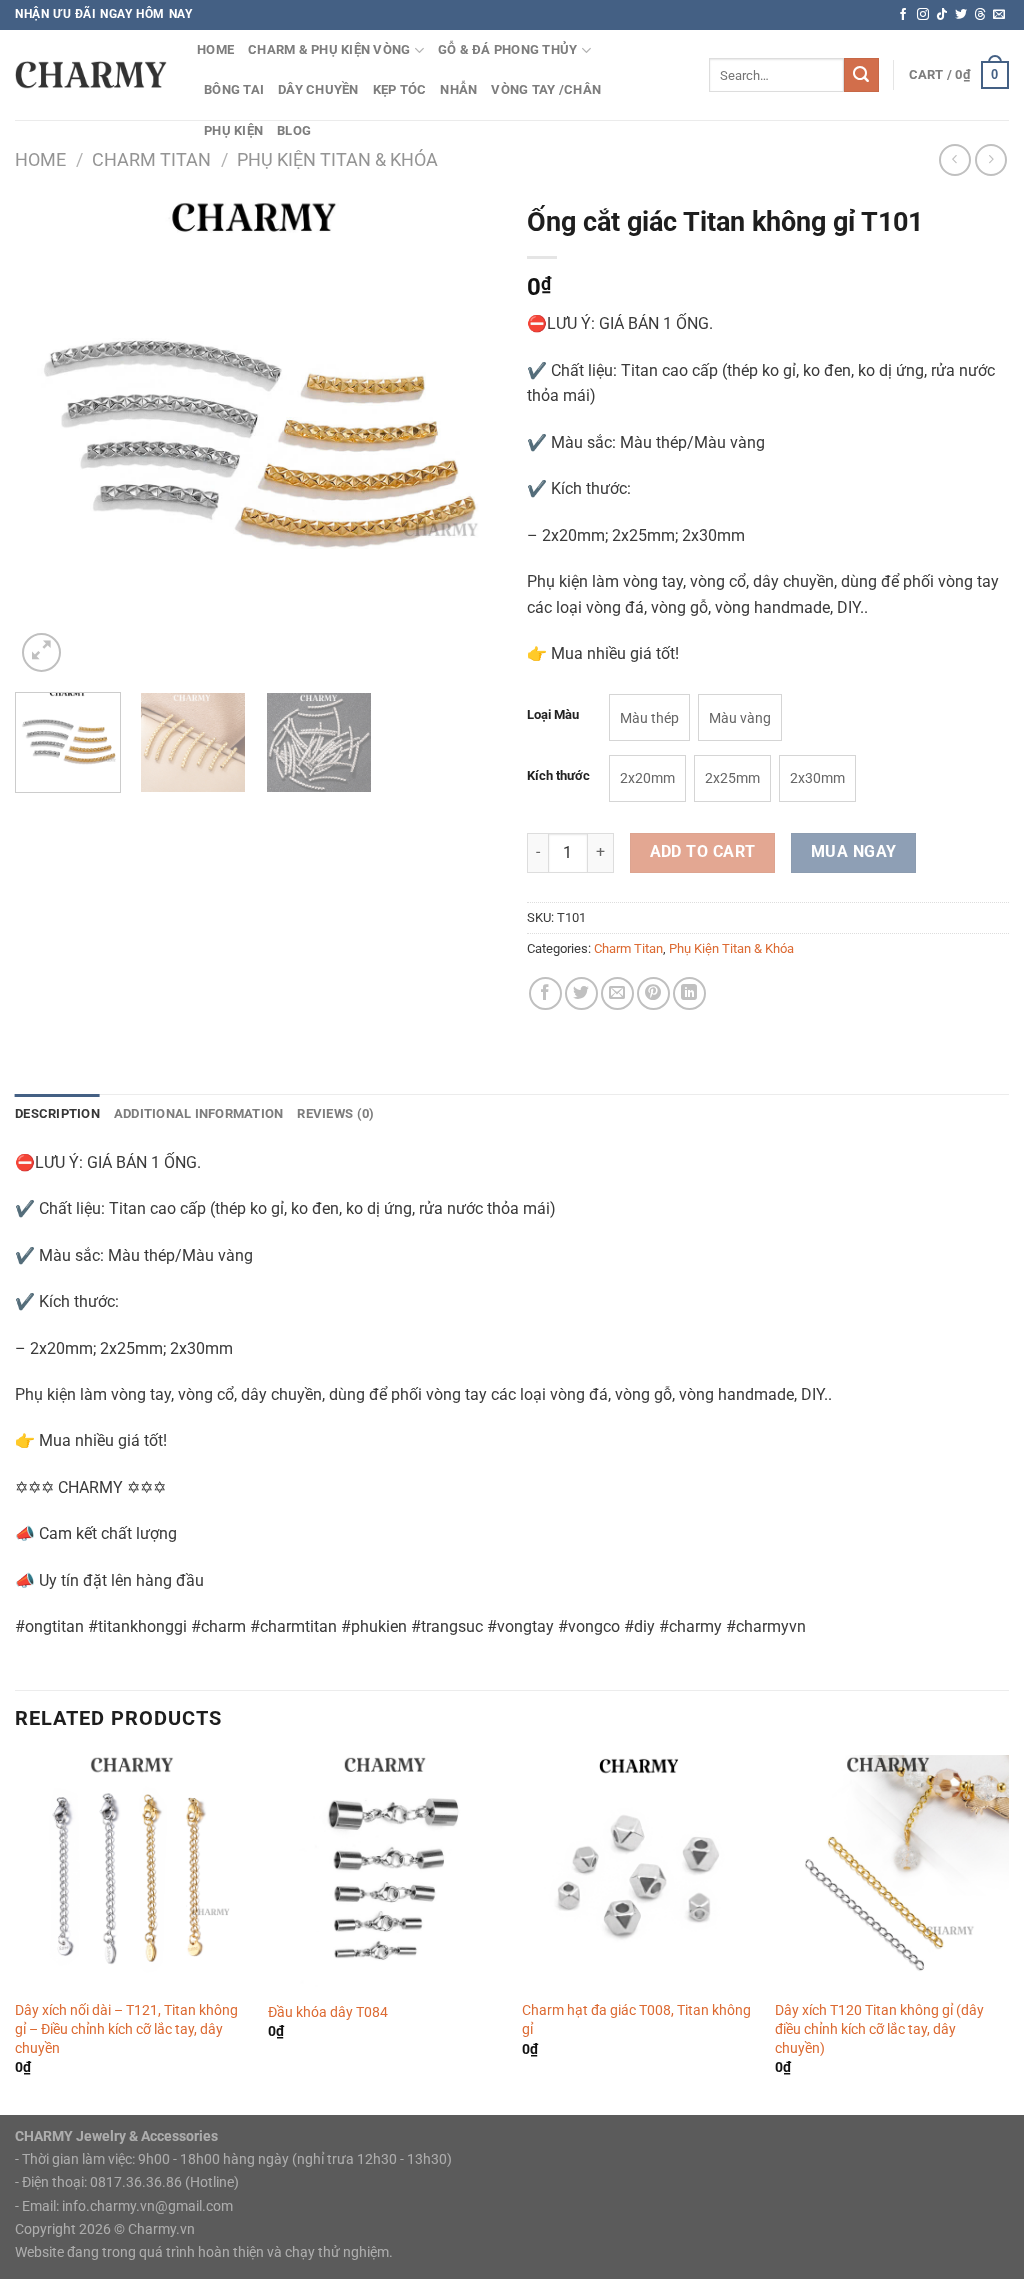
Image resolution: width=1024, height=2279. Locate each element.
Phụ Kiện (233, 130)
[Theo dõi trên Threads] (980, 15)
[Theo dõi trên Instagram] (923, 15)
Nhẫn (458, 89)
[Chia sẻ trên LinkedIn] (689, 993)
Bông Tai (234, 89)
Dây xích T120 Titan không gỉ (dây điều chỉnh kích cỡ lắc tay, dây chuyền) (879, 2029)
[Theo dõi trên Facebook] (903, 15)
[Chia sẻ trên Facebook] (545, 993)
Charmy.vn (161, 2229)
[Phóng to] (41, 652)
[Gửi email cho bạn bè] (617, 993)
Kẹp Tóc (400, 89)
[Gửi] (861, 75)
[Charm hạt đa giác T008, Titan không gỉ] (639, 1872)
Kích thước (558, 776)
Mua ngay (854, 852)
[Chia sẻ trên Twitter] (581, 993)
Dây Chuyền (318, 89)
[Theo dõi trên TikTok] (942, 15)
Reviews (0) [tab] (335, 1113)
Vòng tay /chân (546, 89)
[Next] (462, 436)
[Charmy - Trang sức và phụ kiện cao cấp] (91, 74)
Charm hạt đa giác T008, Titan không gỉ (636, 2020)
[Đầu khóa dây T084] (385, 1872)
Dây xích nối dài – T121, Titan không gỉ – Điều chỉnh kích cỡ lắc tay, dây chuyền (126, 2029)
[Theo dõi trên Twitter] (961, 15)
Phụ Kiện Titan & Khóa (337, 159)
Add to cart (703, 852)
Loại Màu (553, 715)
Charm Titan (151, 159)
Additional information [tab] (199, 1113)
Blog (294, 130)
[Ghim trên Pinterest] (653, 993)
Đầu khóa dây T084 (328, 2012)
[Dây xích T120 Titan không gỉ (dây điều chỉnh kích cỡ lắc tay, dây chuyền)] (892, 1872)
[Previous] (50, 436)
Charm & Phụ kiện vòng (329, 49)
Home (40, 159)
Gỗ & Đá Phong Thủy (508, 49)
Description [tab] (57, 1113)
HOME (215, 49)
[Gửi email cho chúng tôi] (999, 15)
